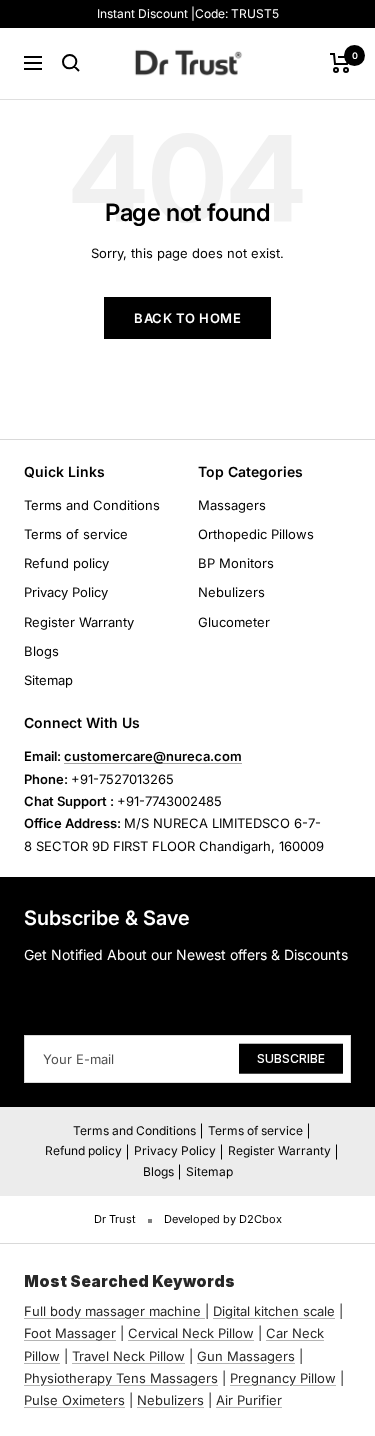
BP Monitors (236, 563)
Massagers (232, 505)
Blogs (41, 651)
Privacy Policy (66, 592)
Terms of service (76, 534)
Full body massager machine (112, 1311)
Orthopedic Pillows (256, 534)
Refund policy (66, 563)
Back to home (187, 318)
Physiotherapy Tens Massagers (121, 1378)
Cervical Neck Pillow (191, 1333)
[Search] (71, 63)
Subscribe (291, 1057)
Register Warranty (79, 622)
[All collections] (203, 1311)
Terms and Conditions (92, 505)
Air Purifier (249, 1400)
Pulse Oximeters (74, 1400)
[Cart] (340, 63)
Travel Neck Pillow (128, 1356)
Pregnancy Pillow (283, 1378)
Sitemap (48, 680)
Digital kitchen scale (274, 1311)
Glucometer (234, 622)
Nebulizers (231, 592)
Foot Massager (70, 1333)
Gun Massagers (246, 1356)
